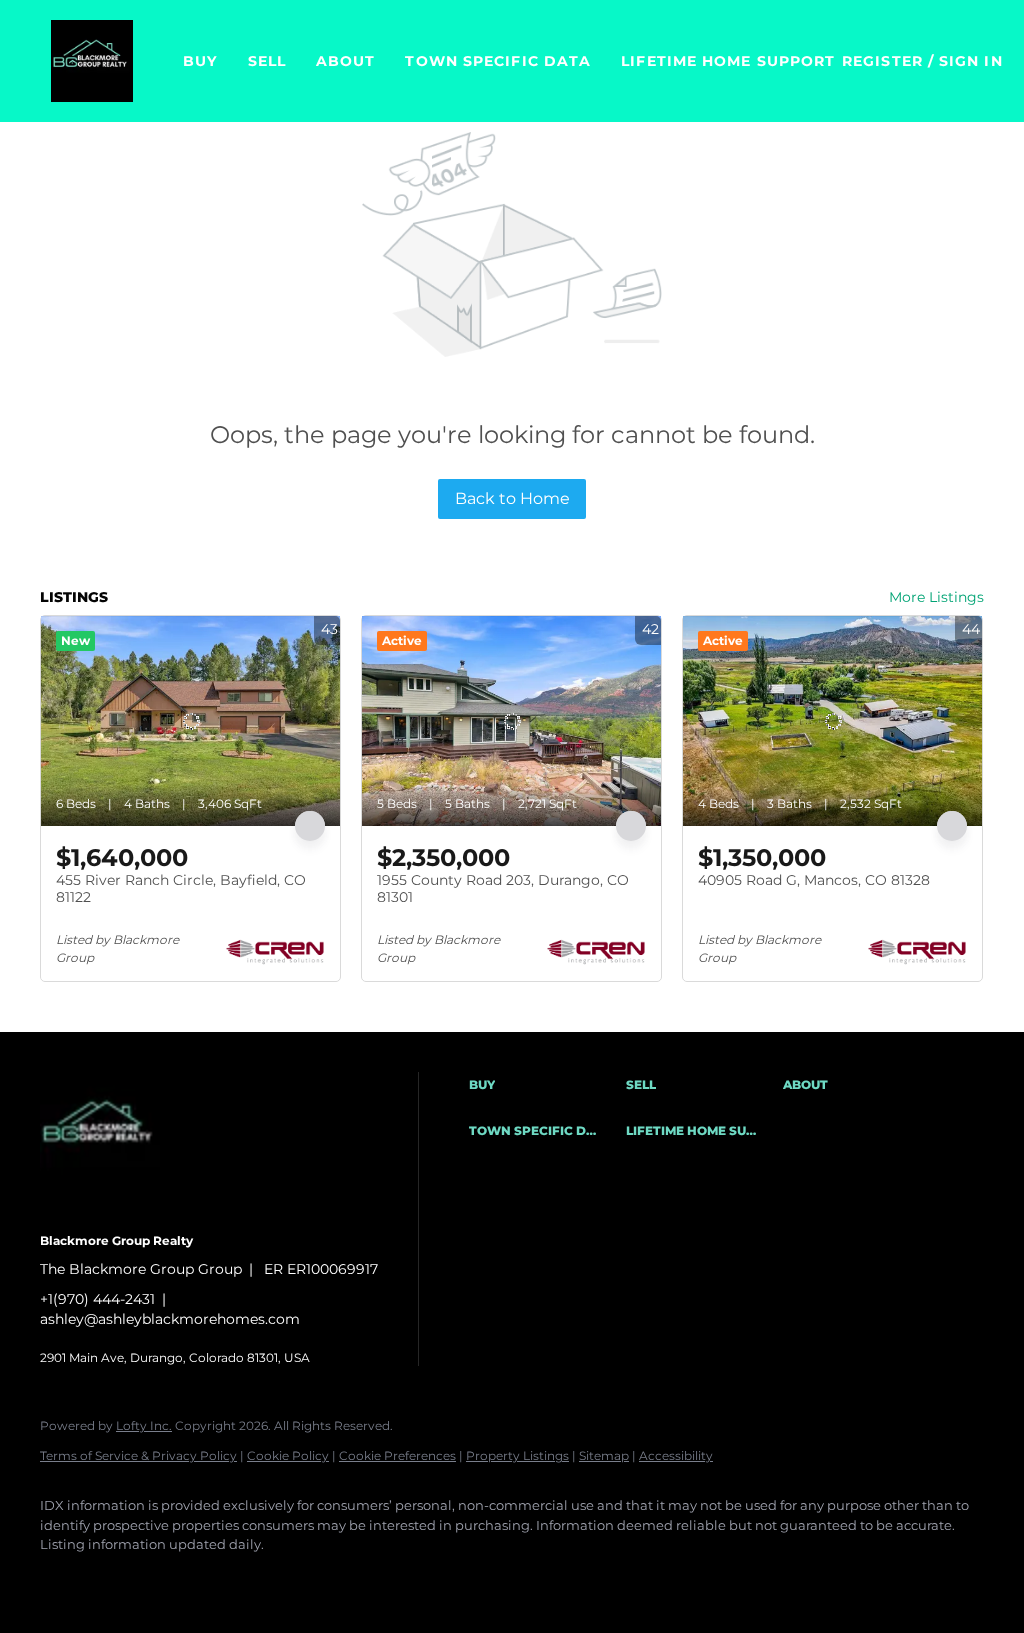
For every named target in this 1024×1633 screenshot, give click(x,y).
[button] (92, 61)
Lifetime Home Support (728, 61)
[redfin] (412, 1579)
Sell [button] (267, 61)
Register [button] (882, 61)
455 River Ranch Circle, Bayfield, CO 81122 (181, 889)
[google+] (354, 1579)
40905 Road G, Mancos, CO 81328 (814, 880)
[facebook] (64, 1579)
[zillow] (180, 1579)
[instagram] (238, 1579)
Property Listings (517, 1455)
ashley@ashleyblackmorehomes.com (170, 1319)
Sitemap (604, 1455)
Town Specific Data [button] (498, 61)
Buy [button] (200, 61)
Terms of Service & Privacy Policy (138, 1455)
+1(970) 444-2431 (97, 1299)
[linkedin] (122, 1579)
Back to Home (512, 498)
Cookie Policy (288, 1455)
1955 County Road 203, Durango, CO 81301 (503, 889)
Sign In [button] (971, 61)
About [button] (346, 61)
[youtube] (296, 1579)
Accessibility (676, 1455)
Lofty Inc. (144, 1425)
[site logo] (115, 1207)
